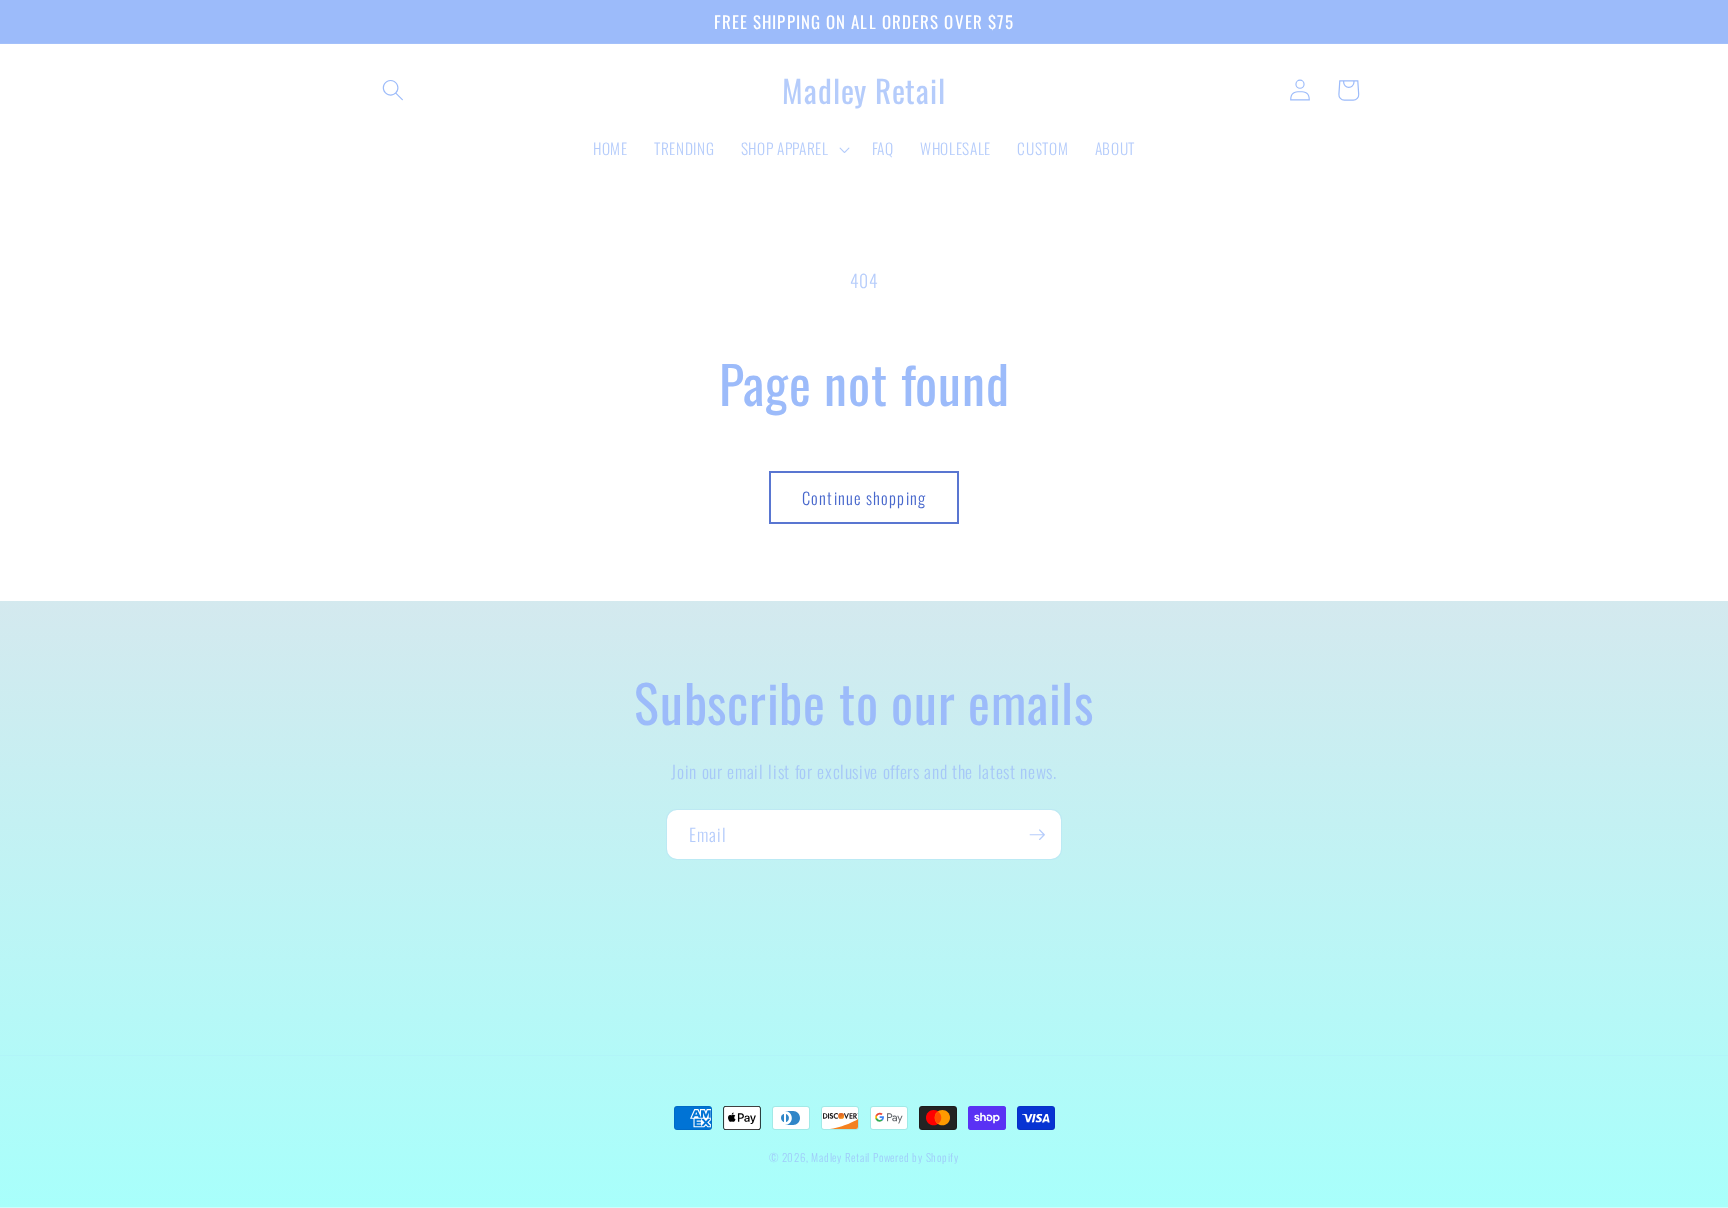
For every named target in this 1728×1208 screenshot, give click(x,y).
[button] (393, 90)
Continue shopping (864, 497)
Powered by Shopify (916, 1157)
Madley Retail (842, 1157)
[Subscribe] (1037, 835)
